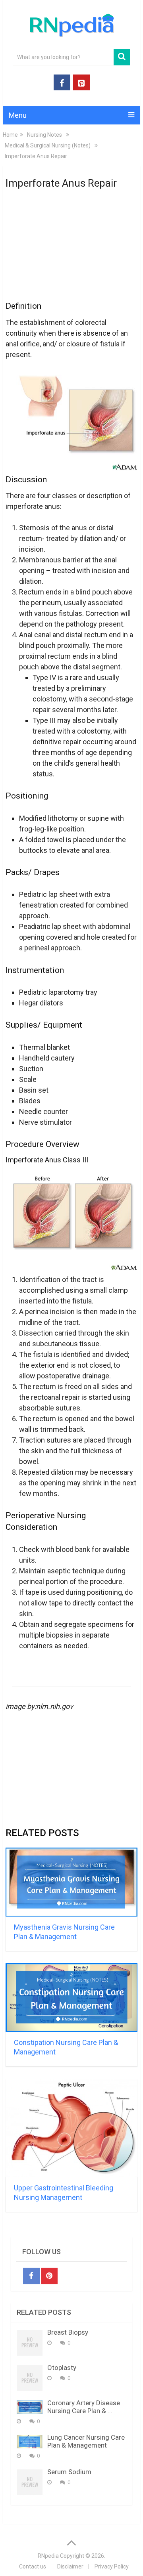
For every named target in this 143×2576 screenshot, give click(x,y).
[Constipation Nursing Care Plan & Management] (71, 1998)
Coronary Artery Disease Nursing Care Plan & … (84, 2407)
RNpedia (48, 2556)
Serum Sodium (69, 2472)
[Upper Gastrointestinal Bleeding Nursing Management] (71, 2128)
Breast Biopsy (68, 2332)
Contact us (33, 2566)
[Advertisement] (71, 250)
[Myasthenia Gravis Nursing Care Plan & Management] (71, 1882)
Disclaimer (70, 2566)
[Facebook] (31, 2276)
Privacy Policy (112, 2566)
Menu (18, 115)
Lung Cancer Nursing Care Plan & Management (86, 2441)
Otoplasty (62, 2368)
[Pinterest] (49, 2276)
